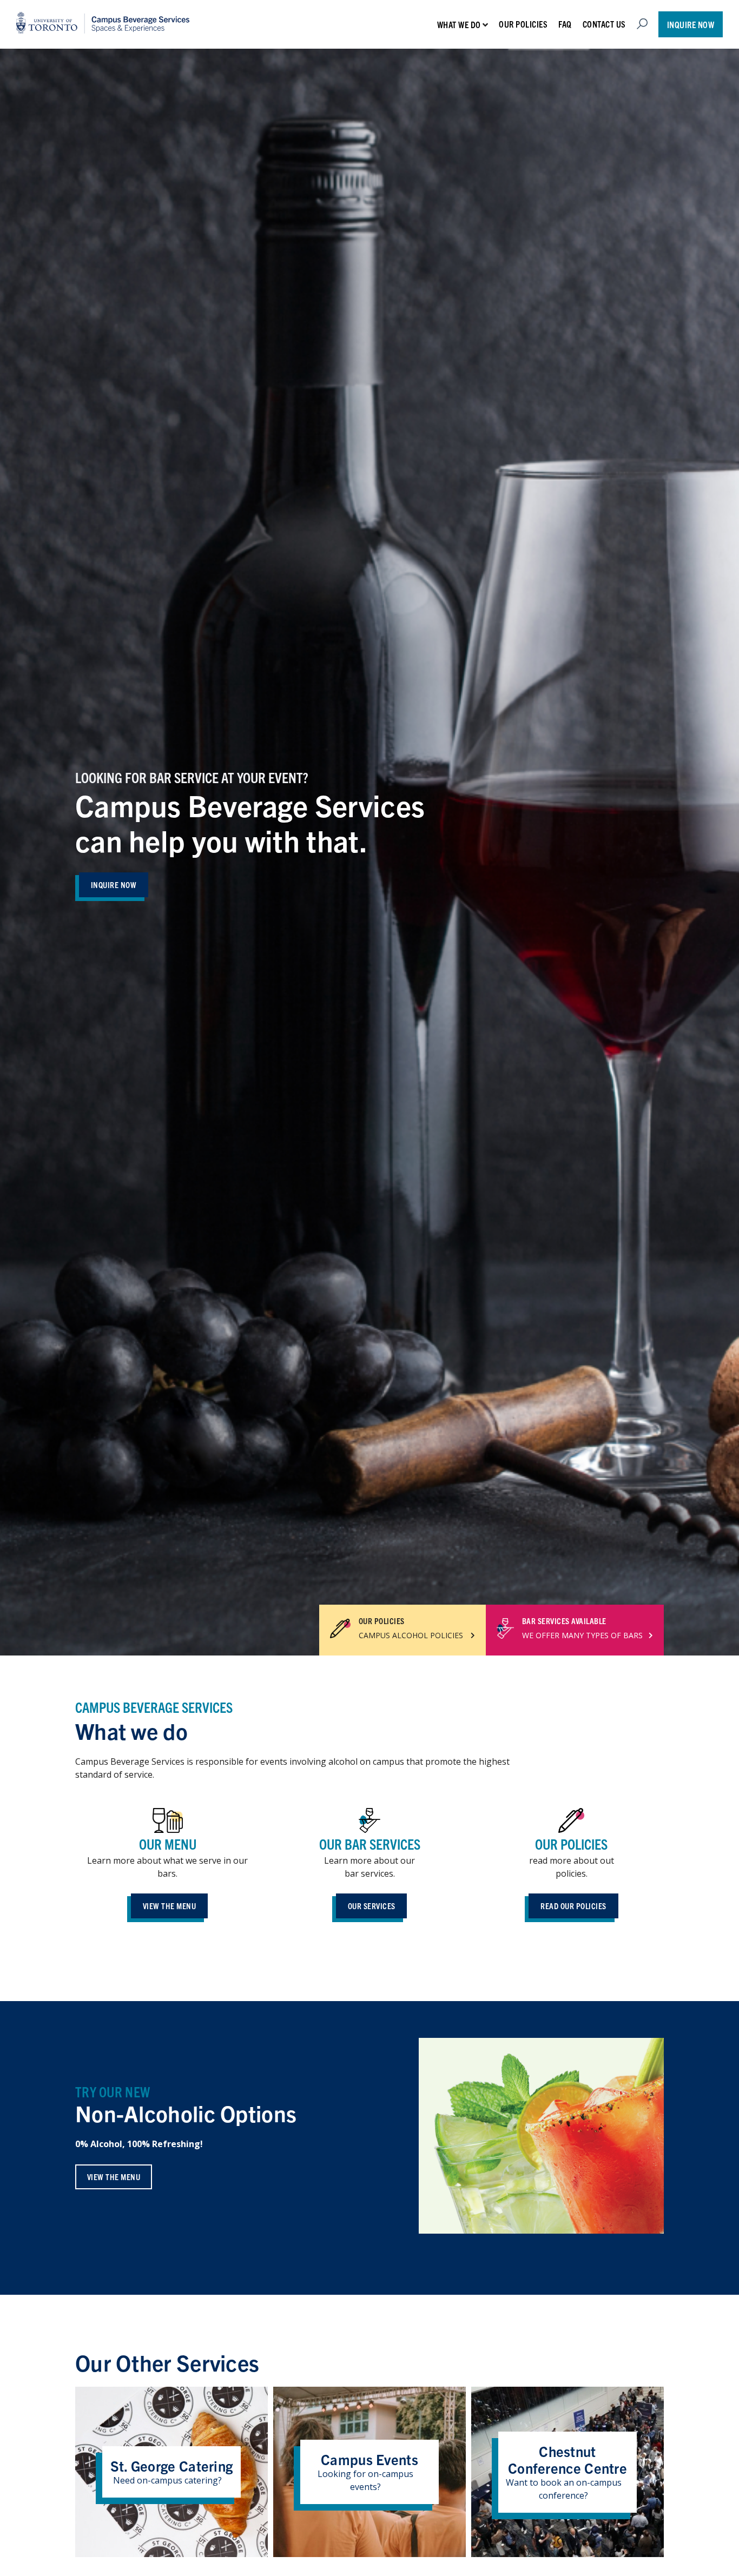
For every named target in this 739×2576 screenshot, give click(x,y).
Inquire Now (691, 24)
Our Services (372, 1906)
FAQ (565, 24)
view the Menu (170, 1906)
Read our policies (573, 1906)
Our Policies (523, 24)
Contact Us (604, 24)
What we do (459, 24)
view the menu (114, 2177)
